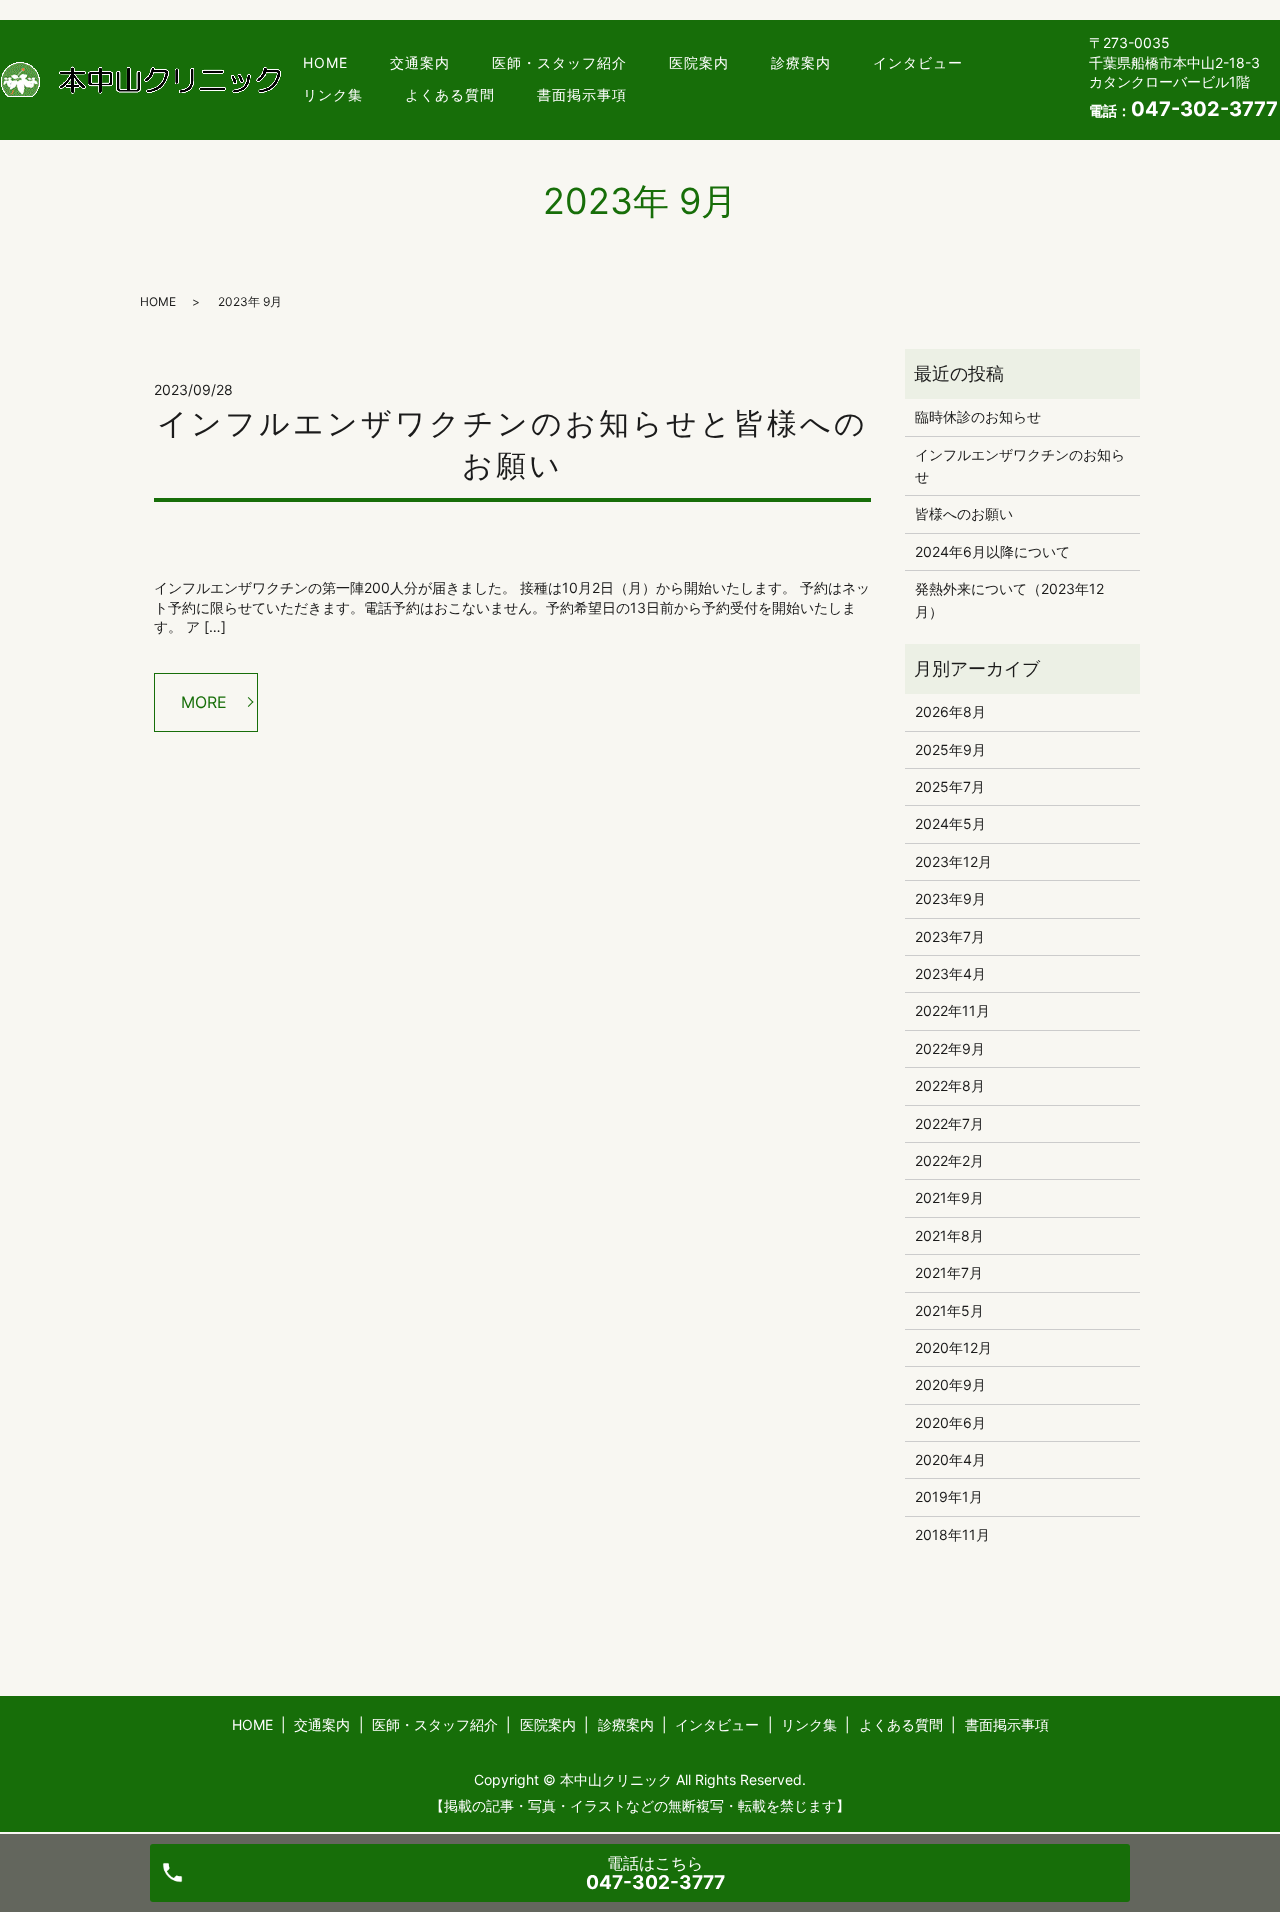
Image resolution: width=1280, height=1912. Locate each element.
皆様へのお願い (964, 513)
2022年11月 (952, 1010)
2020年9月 (950, 1384)
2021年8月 (949, 1235)
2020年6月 (950, 1422)
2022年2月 (949, 1160)
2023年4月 (950, 973)
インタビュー (918, 62)
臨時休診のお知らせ (978, 416)
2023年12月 (953, 861)
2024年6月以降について (992, 551)
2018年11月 (952, 1534)
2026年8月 (950, 711)
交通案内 (420, 62)
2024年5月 (950, 823)
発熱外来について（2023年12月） (1009, 599)
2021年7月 (949, 1272)
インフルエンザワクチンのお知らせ (1020, 465)
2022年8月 (950, 1085)
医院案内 (699, 62)
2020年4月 (950, 1459)
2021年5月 (949, 1310)
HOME (325, 62)
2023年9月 (950, 898)
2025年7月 (950, 786)
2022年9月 (950, 1048)
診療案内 (801, 62)
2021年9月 (949, 1197)
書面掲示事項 (582, 94)
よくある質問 (450, 94)
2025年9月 (950, 749)
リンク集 (333, 94)
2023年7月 (950, 936)
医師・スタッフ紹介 (559, 62)
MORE (204, 702)
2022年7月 (949, 1123)
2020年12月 (953, 1347)
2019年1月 (949, 1496)
